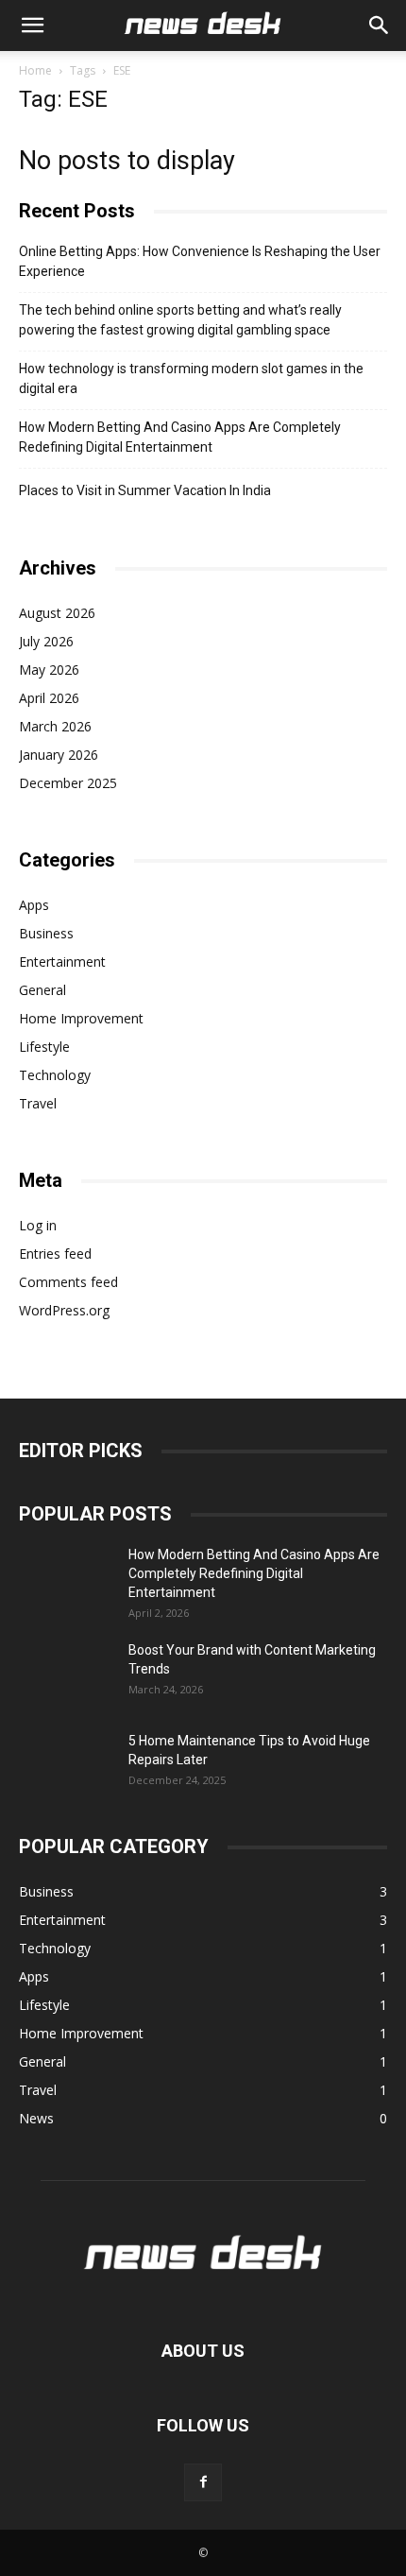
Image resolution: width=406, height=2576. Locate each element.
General (42, 990)
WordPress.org (64, 1310)
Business (46, 933)
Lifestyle (44, 1047)
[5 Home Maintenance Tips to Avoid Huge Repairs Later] (66, 1764)
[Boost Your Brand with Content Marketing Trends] (66, 1674)
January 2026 (59, 755)
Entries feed (55, 1254)
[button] (380, 26)
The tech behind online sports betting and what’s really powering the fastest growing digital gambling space (180, 320)
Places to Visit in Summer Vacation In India (145, 490)
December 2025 (68, 783)
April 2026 (49, 698)
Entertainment (62, 962)
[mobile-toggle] (32, 26)
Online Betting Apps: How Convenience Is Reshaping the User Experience (200, 261)
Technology (55, 1075)
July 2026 (46, 641)
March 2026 (55, 726)
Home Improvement (81, 1018)
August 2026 (57, 613)
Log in (38, 1225)
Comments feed (68, 1282)
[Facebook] (203, 2482)
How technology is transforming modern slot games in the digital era (191, 378)
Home (35, 70)
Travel (38, 1103)
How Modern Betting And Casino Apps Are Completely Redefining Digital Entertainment (180, 437)
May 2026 (49, 670)
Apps (34, 905)
